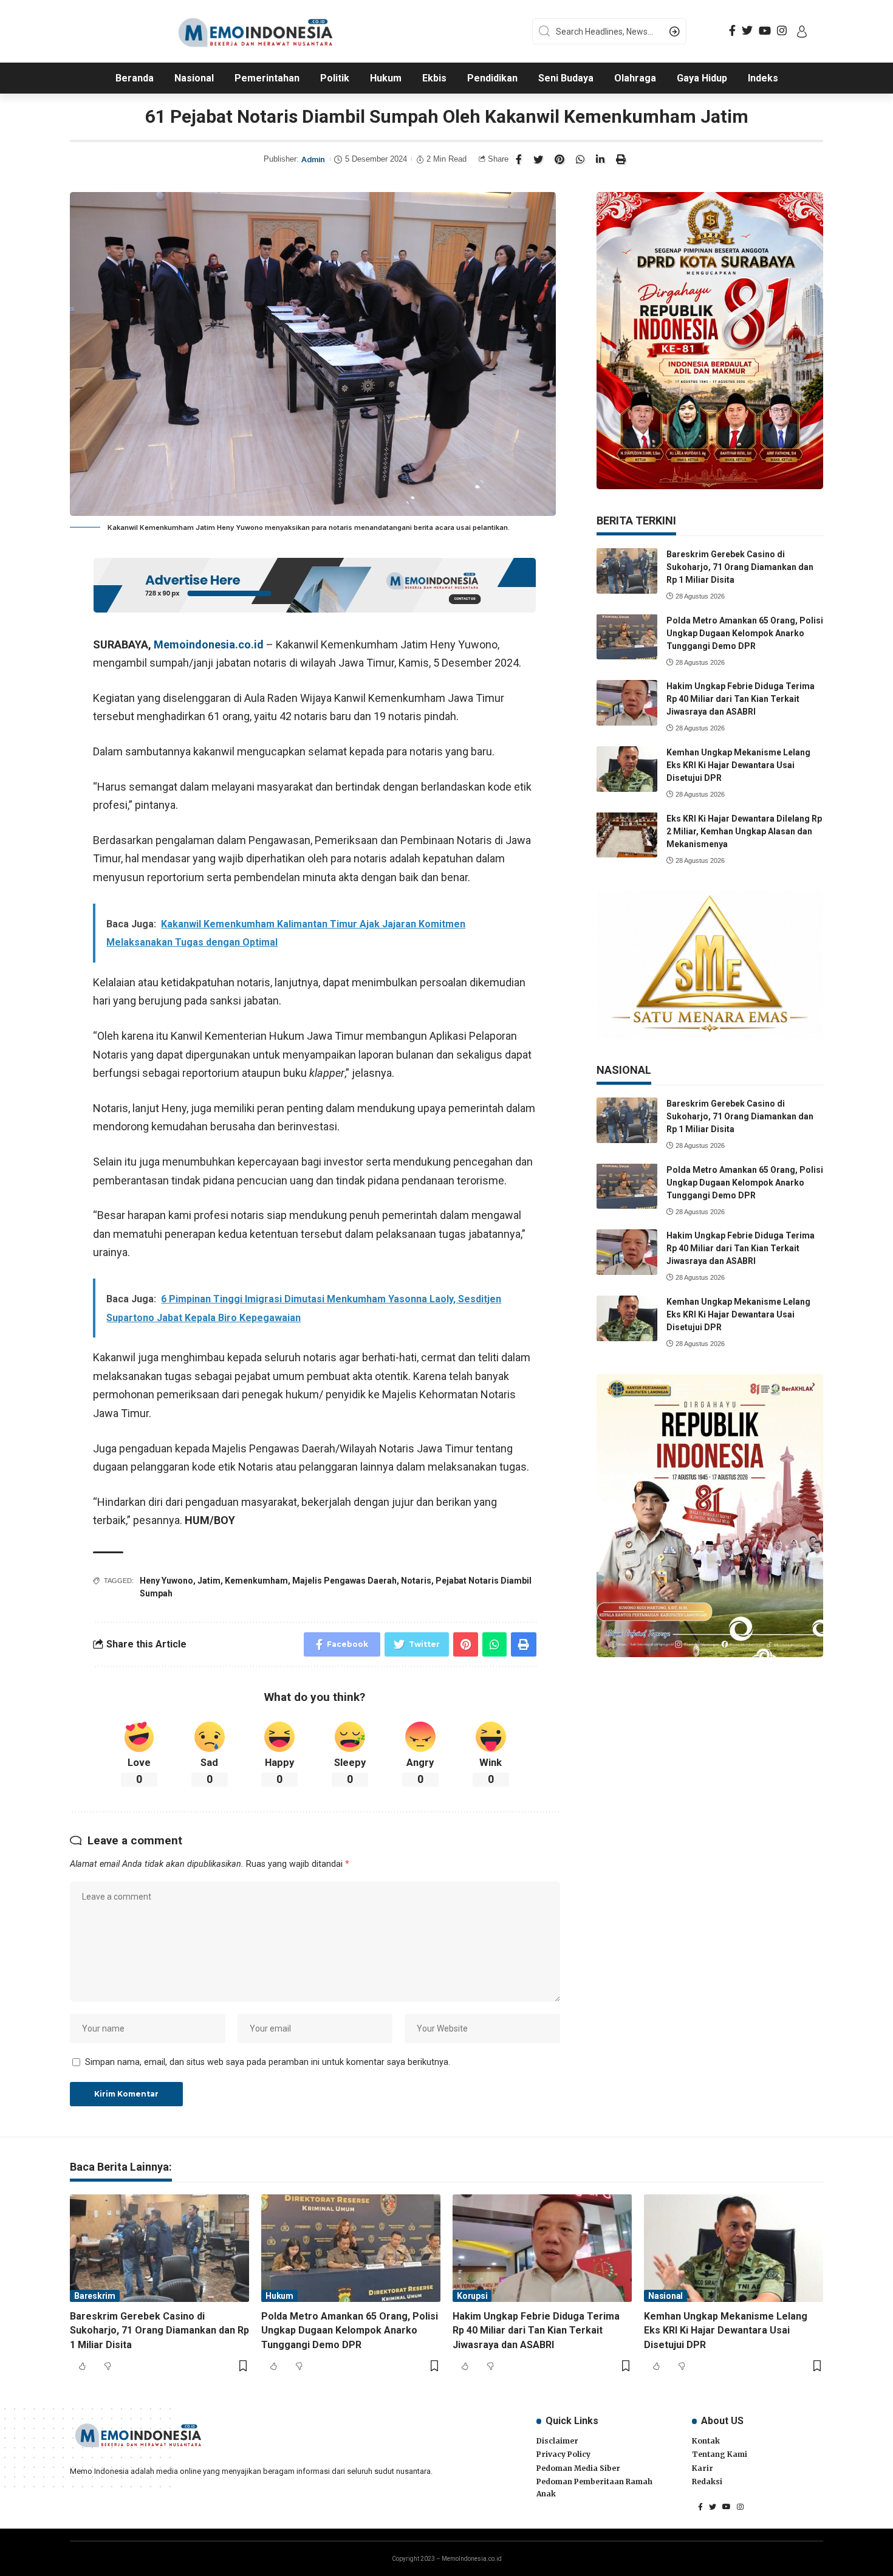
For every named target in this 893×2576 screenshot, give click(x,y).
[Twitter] (747, 31)
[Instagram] (782, 31)
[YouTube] (765, 31)
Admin (313, 160)
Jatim (209, 1581)
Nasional (665, 2296)
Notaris (416, 1581)
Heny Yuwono (166, 1581)
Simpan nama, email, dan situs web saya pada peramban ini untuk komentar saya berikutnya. (268, 2062)
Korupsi (472, 2296)
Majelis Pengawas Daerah (344, 1581)
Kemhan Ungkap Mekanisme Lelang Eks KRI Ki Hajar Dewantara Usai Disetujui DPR (738, 765)
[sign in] (802, 32)
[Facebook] (732, 31)
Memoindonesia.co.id (209, 644)
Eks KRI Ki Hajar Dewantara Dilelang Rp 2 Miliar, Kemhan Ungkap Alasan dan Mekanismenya (744, 831)
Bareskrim (95, 2296)
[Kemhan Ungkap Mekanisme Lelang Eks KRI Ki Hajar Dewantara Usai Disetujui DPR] (627, 769)
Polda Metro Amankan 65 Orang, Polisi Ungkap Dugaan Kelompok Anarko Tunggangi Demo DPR (745, 633)
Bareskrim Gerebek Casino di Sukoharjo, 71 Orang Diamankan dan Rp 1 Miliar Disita (740, 567)
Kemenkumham (256, 1581)
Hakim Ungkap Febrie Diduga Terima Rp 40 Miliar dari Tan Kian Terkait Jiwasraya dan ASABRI (741, 699)
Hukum (279, 2296)
